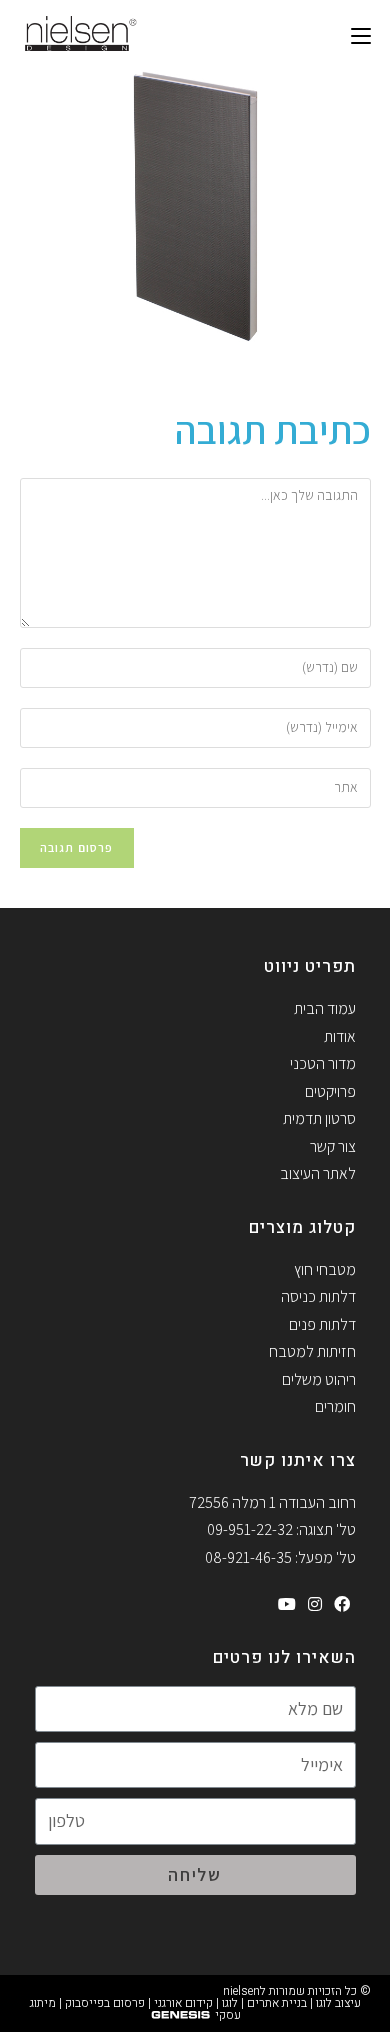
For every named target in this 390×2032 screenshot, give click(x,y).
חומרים (335, 1406)
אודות (340, 1036)
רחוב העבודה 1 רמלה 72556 (272, 1502)
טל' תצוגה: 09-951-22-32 (281, 1529)
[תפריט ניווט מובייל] (361, 35)
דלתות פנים (322, 1324)
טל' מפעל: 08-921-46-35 (280, 1557)
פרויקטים (330, 1091)
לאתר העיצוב (318, 1173)
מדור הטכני (323, 1063)
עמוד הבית (325, 1008)
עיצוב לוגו (338, 2003)
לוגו (230, 2003)
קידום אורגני (183, 2003)
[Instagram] (315, 1605)
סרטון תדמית (319, 1118)
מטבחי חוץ (325, 1269)
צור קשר (333, 1146)
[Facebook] (342, 1605)
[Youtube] (287, 1605)
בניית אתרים (277, 2003)
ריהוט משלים (319, 1379)
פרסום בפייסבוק (105, 2003)
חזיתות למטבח (312, 1351)
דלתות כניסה (318, 1296)
